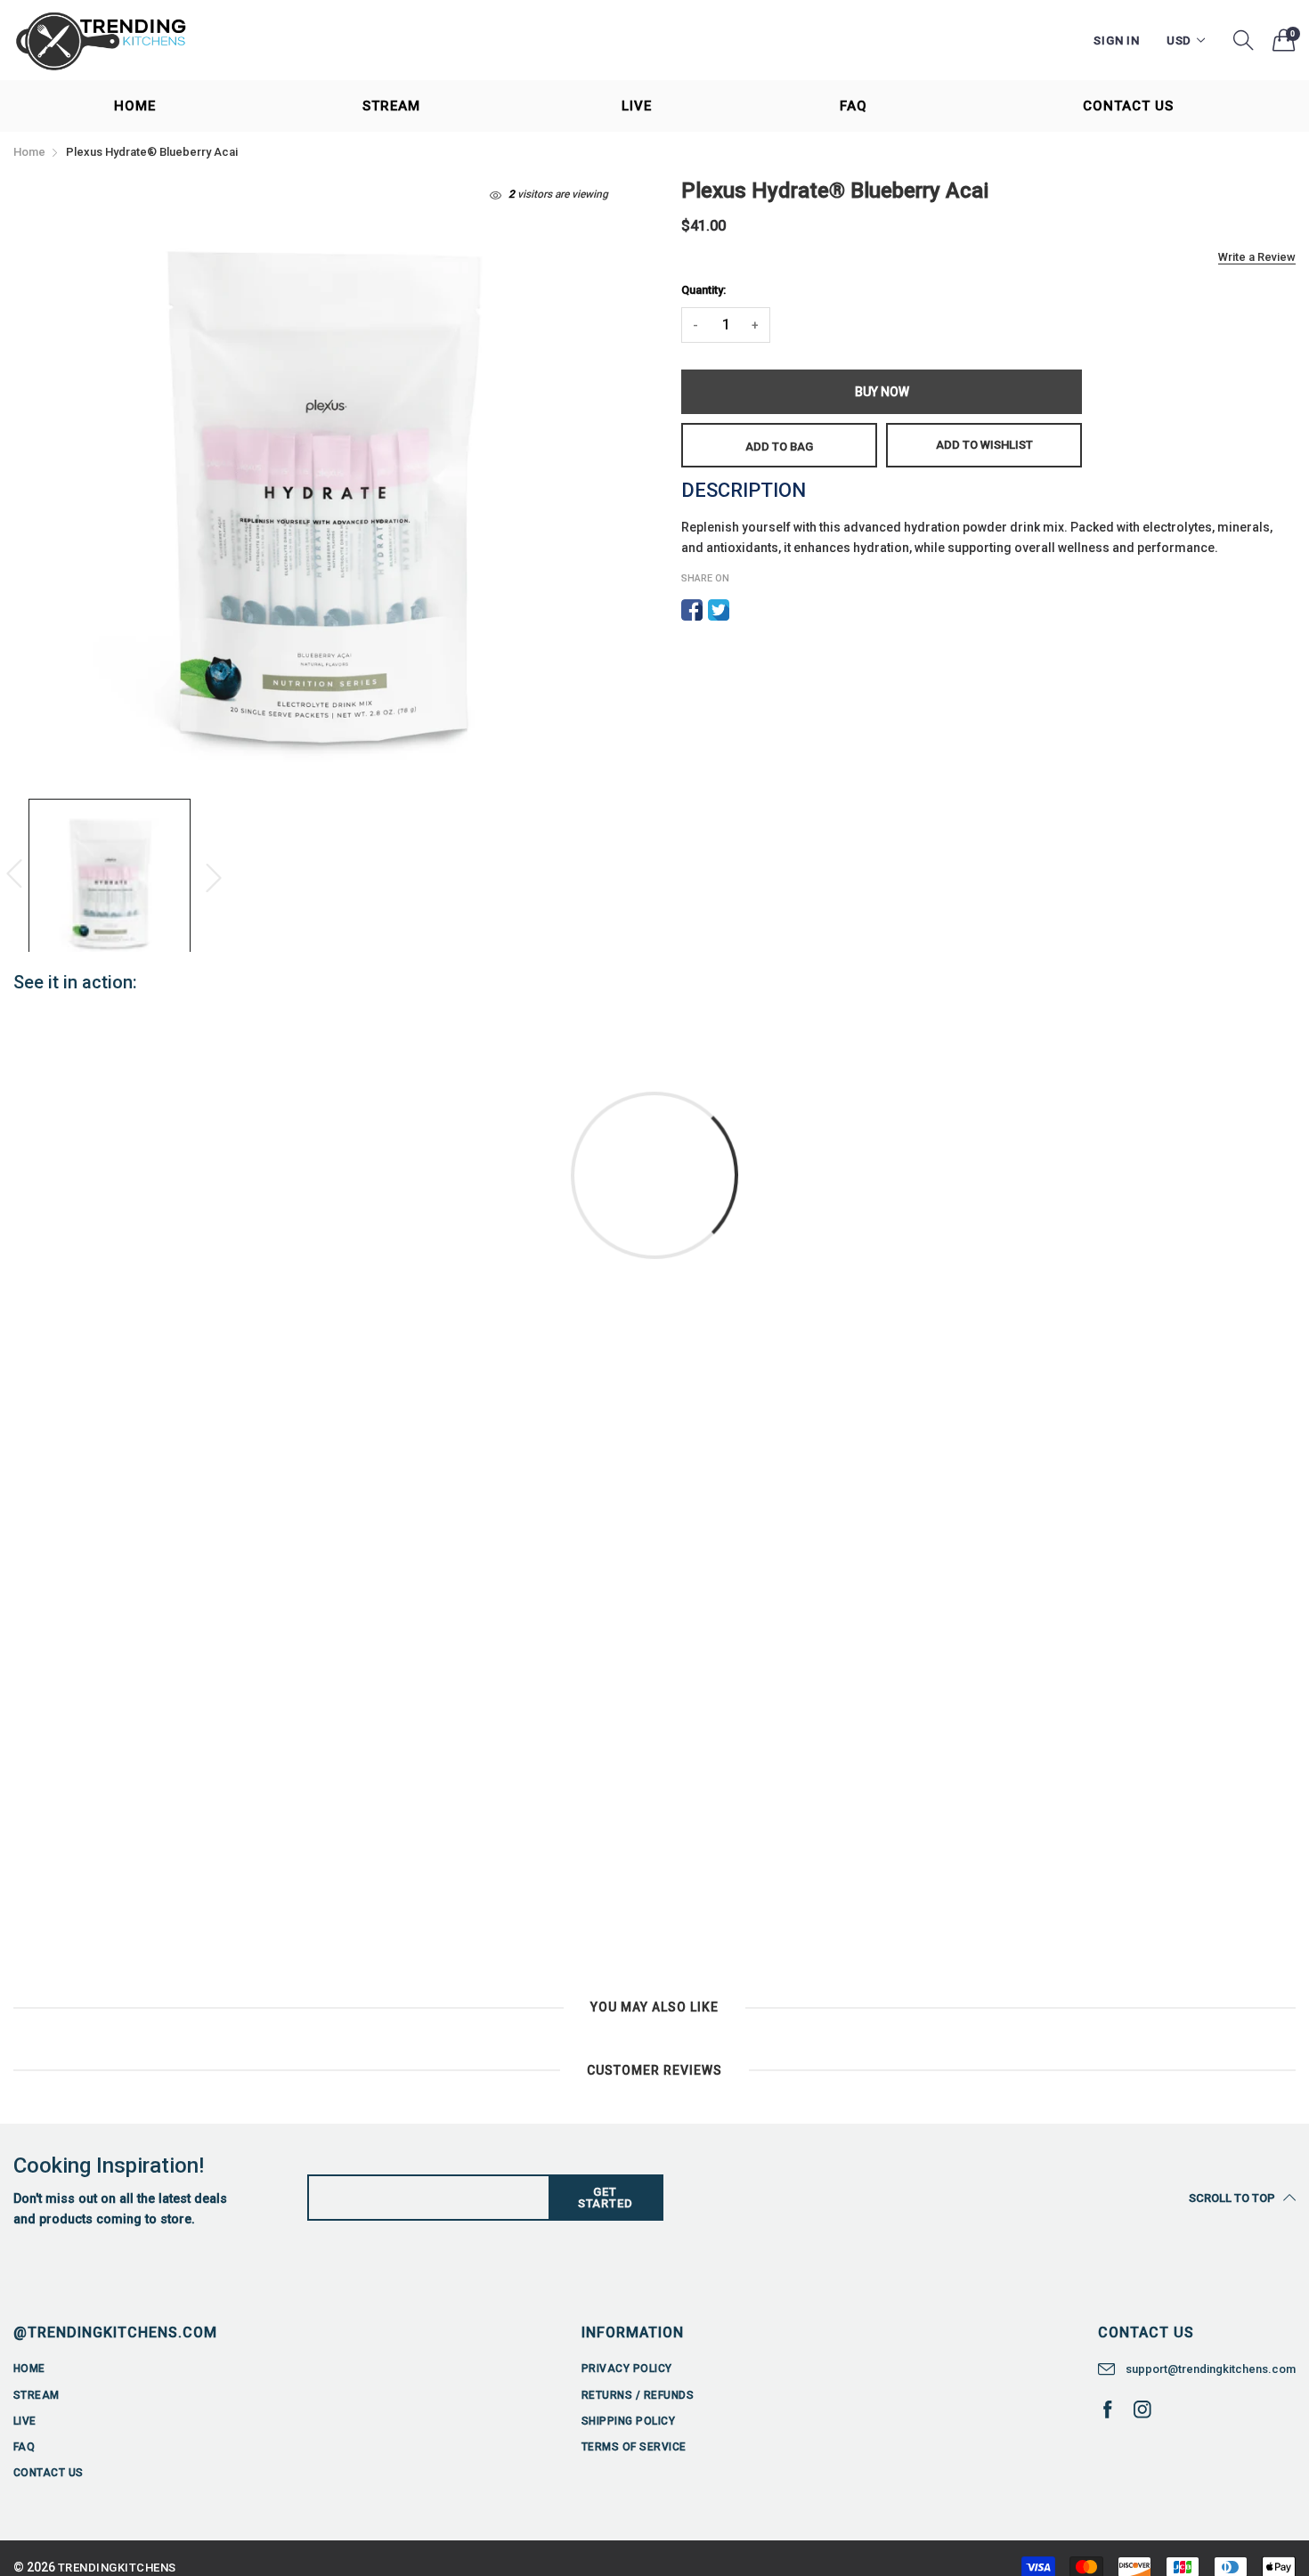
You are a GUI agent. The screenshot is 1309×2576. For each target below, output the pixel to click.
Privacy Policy (627, 2369)
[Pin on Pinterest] (745, 610)
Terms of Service (634, 2447)
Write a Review (1257, 257)
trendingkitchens (117, 2568)
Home (135, 106)
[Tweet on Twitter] (719, 610)
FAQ (854, 106)
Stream (391, 106)
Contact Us (1128, 106)
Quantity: (703, 290)
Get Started (606, 2198)
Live (637, 106)
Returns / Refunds (638, 2395)
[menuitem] (134, 106)
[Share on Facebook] (692, 610)
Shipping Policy (628, 2421)
